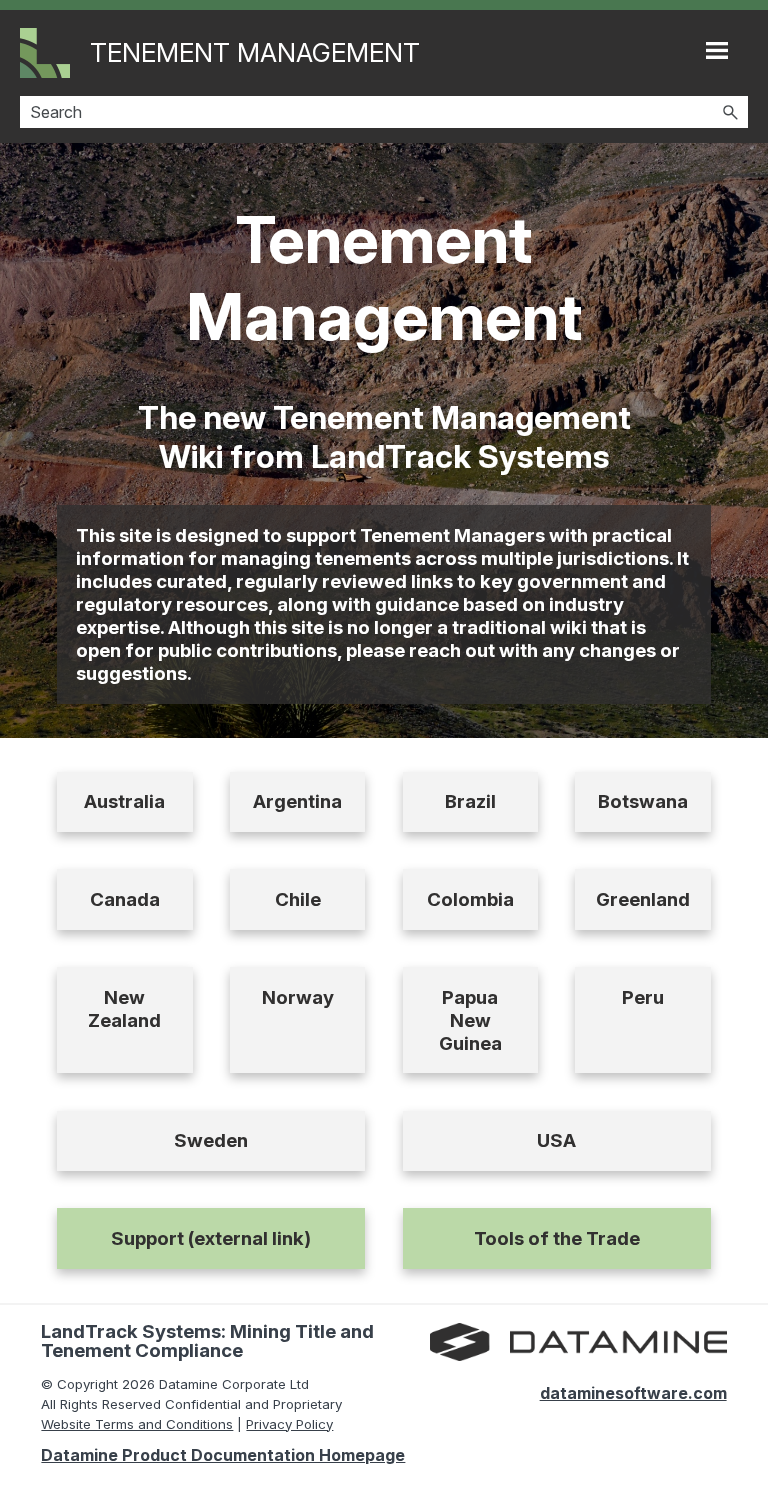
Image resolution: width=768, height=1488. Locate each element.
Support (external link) (211, 1238)
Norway (298, 997)
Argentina (297, 801)
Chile (298, 899)
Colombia (470, 899)
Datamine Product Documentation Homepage (223, 1455)
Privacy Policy (289, 1424)
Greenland (643, 899)
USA (556, 1140)
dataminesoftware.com (633, 1393)
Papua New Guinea (470, 1020)
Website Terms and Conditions (137, 1424)
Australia (124, 801)
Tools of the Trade (557, 1238)
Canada (125, 899)
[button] (730, 112)
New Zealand (124, 1009)
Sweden (211, 1140)
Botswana (643, 801)
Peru (643, 997)
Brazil (470, 801)
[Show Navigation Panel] (717, 50)
